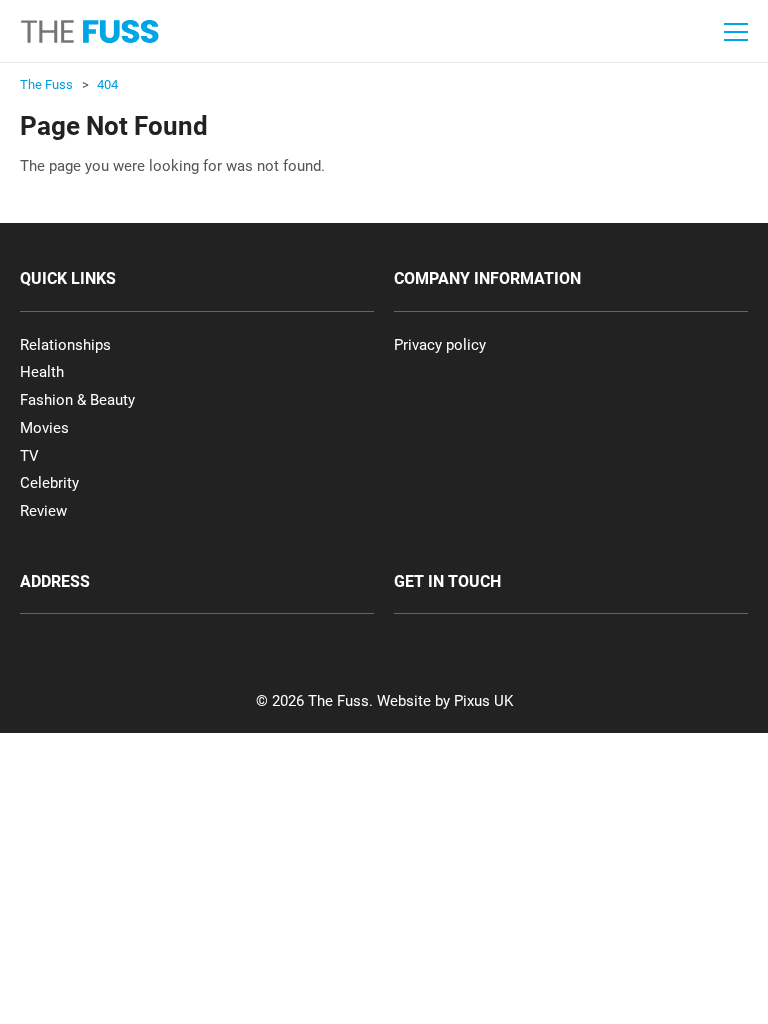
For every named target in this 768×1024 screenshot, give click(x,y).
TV (29, 456)
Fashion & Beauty (77, 400)
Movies (44, 428)
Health (42, 372)
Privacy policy (440, 345)
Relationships (65, 345)
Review (43, 511)
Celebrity (49, 483)
